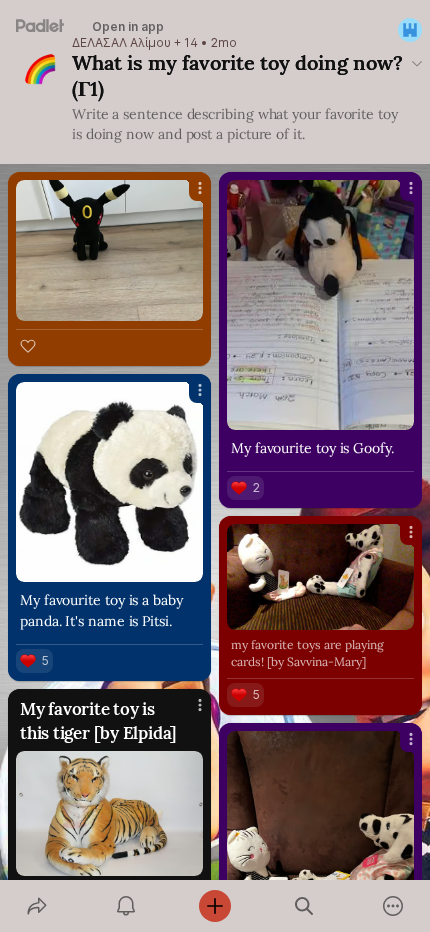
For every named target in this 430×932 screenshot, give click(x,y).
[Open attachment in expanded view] (109, 250)
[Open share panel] (36, 906)
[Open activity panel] (125, 906)
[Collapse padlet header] (417, 63)
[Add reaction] (28, 346)
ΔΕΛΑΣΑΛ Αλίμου (121, 43)
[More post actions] (187, 196)
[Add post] (214, 906)
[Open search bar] (304, 906)
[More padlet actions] (393, 906)
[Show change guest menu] (410, 30)
